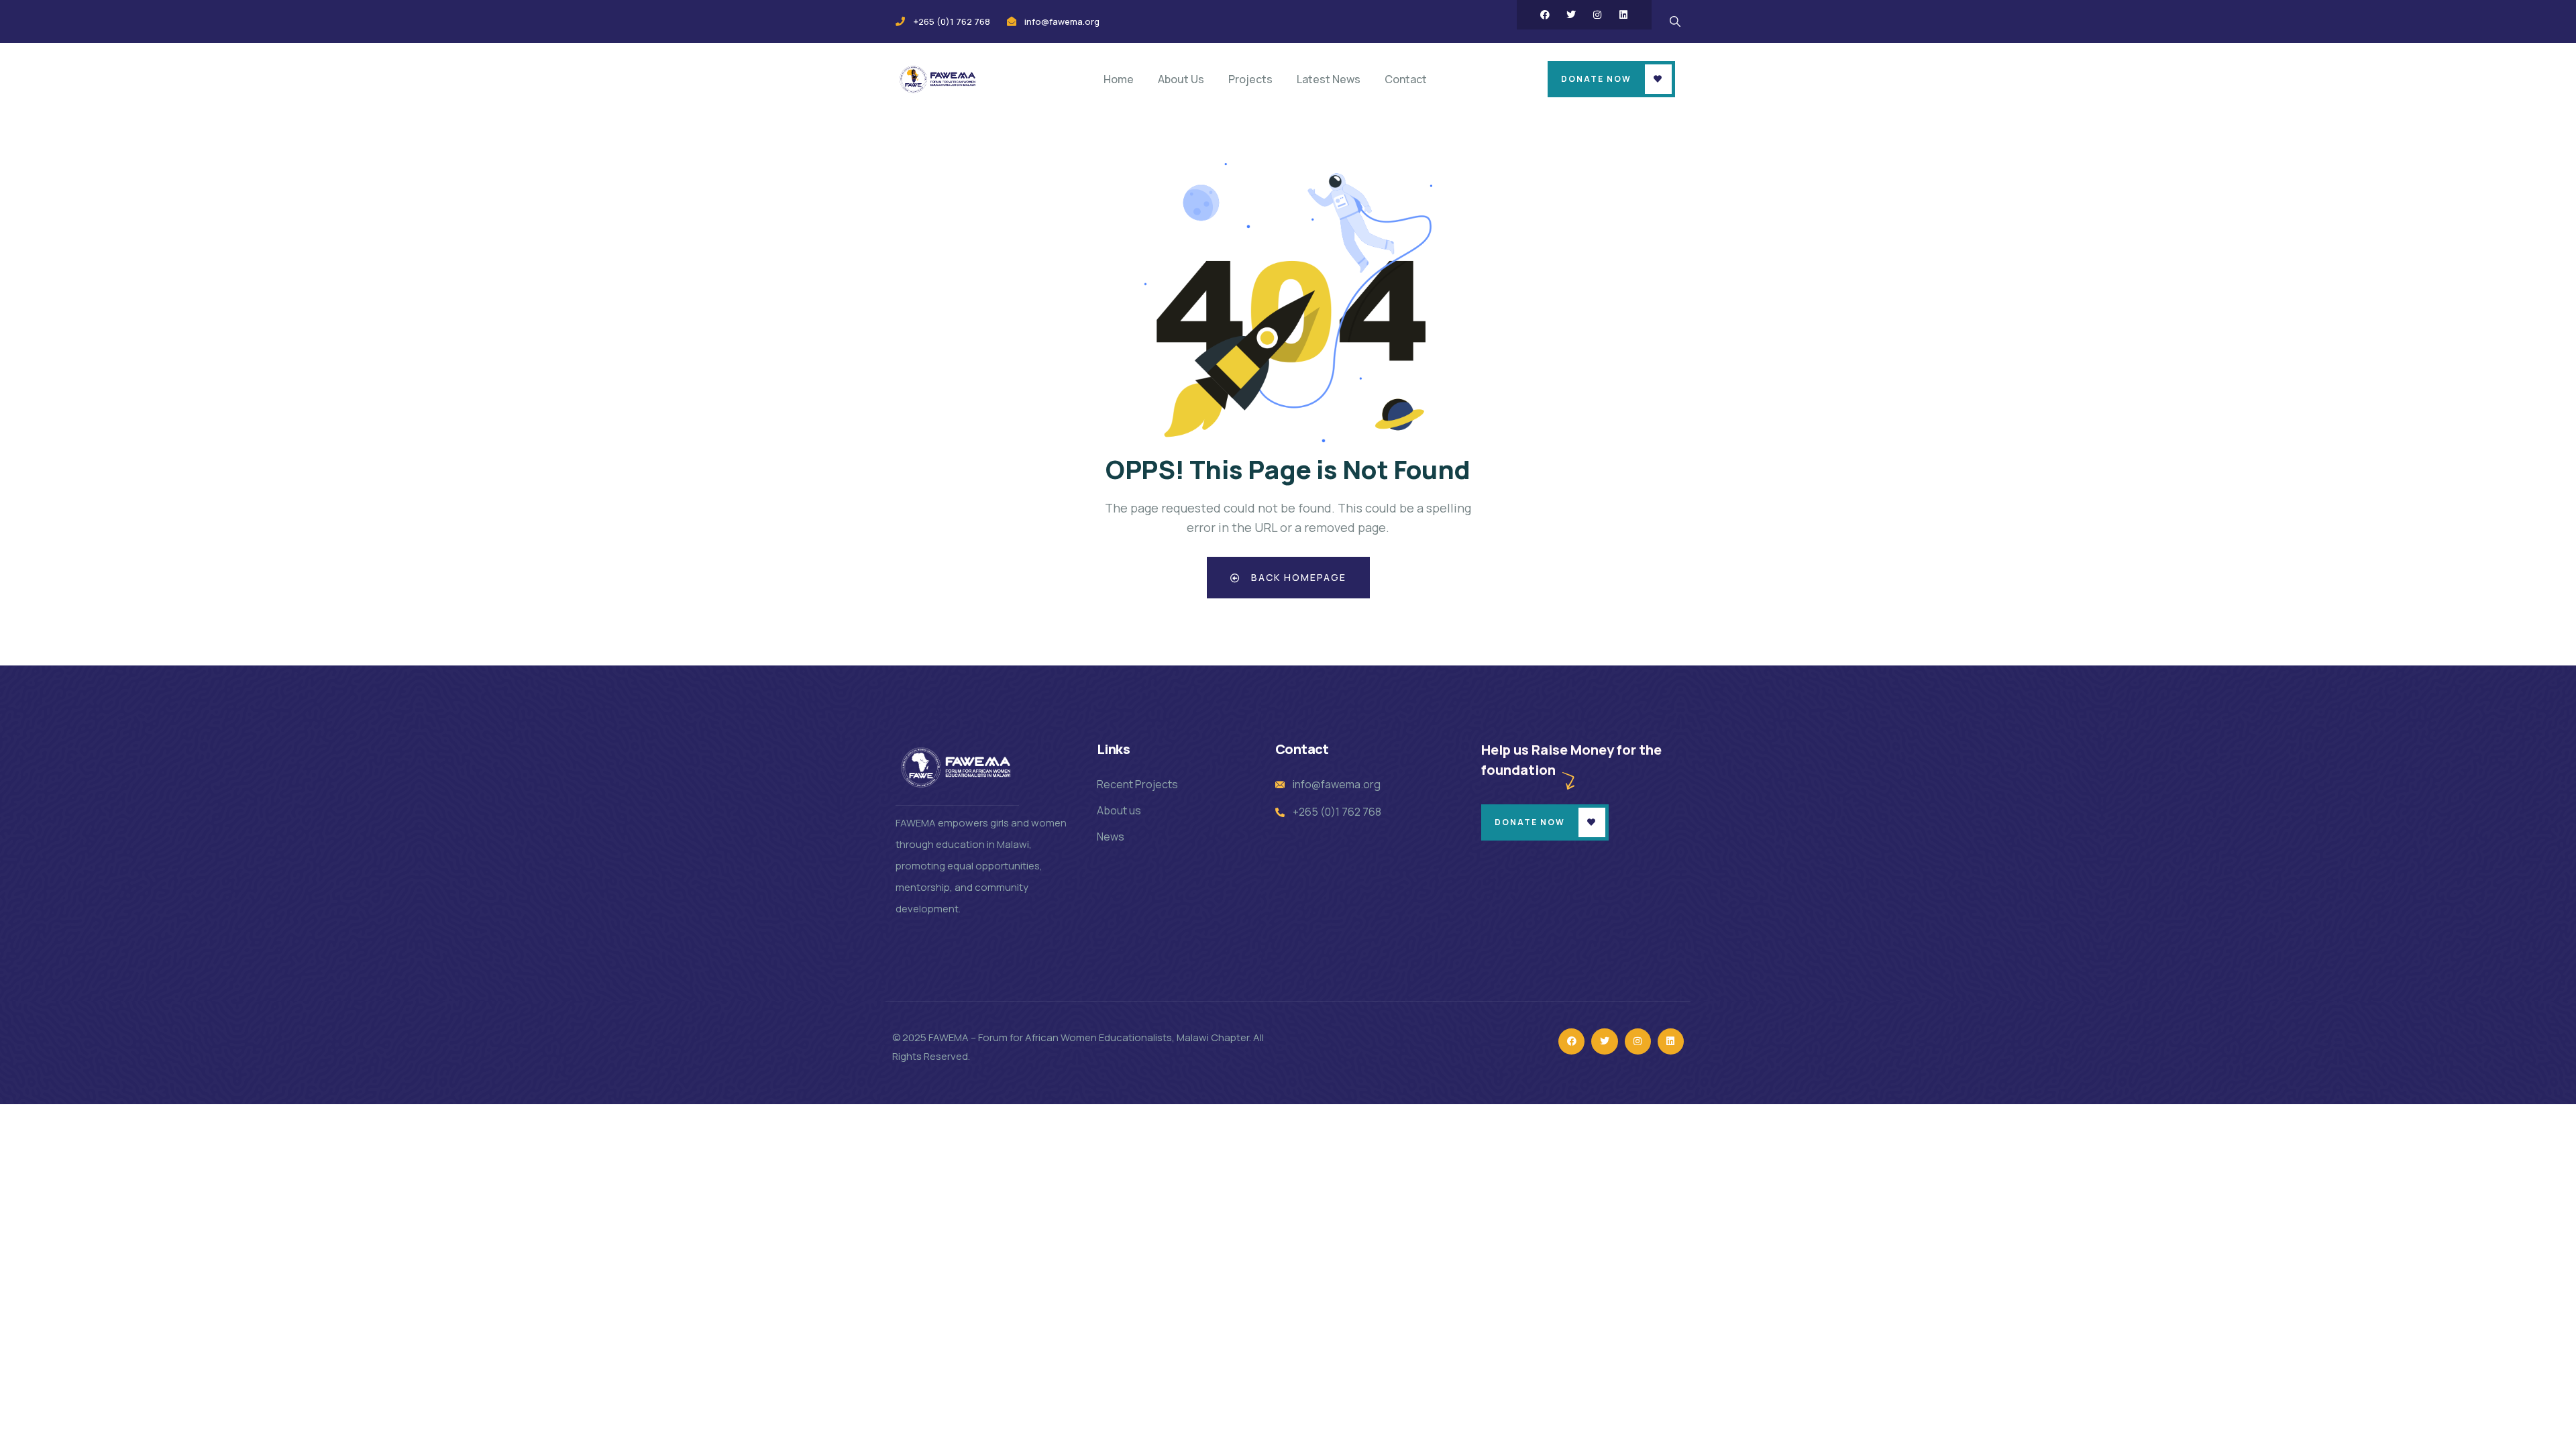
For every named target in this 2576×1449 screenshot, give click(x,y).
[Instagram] (1597, 15)
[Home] (938, 79)
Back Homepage (1297, 577)
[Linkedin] (1623, 15)
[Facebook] (1545, 15)
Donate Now (1596, 79)
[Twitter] (1571, 15)
